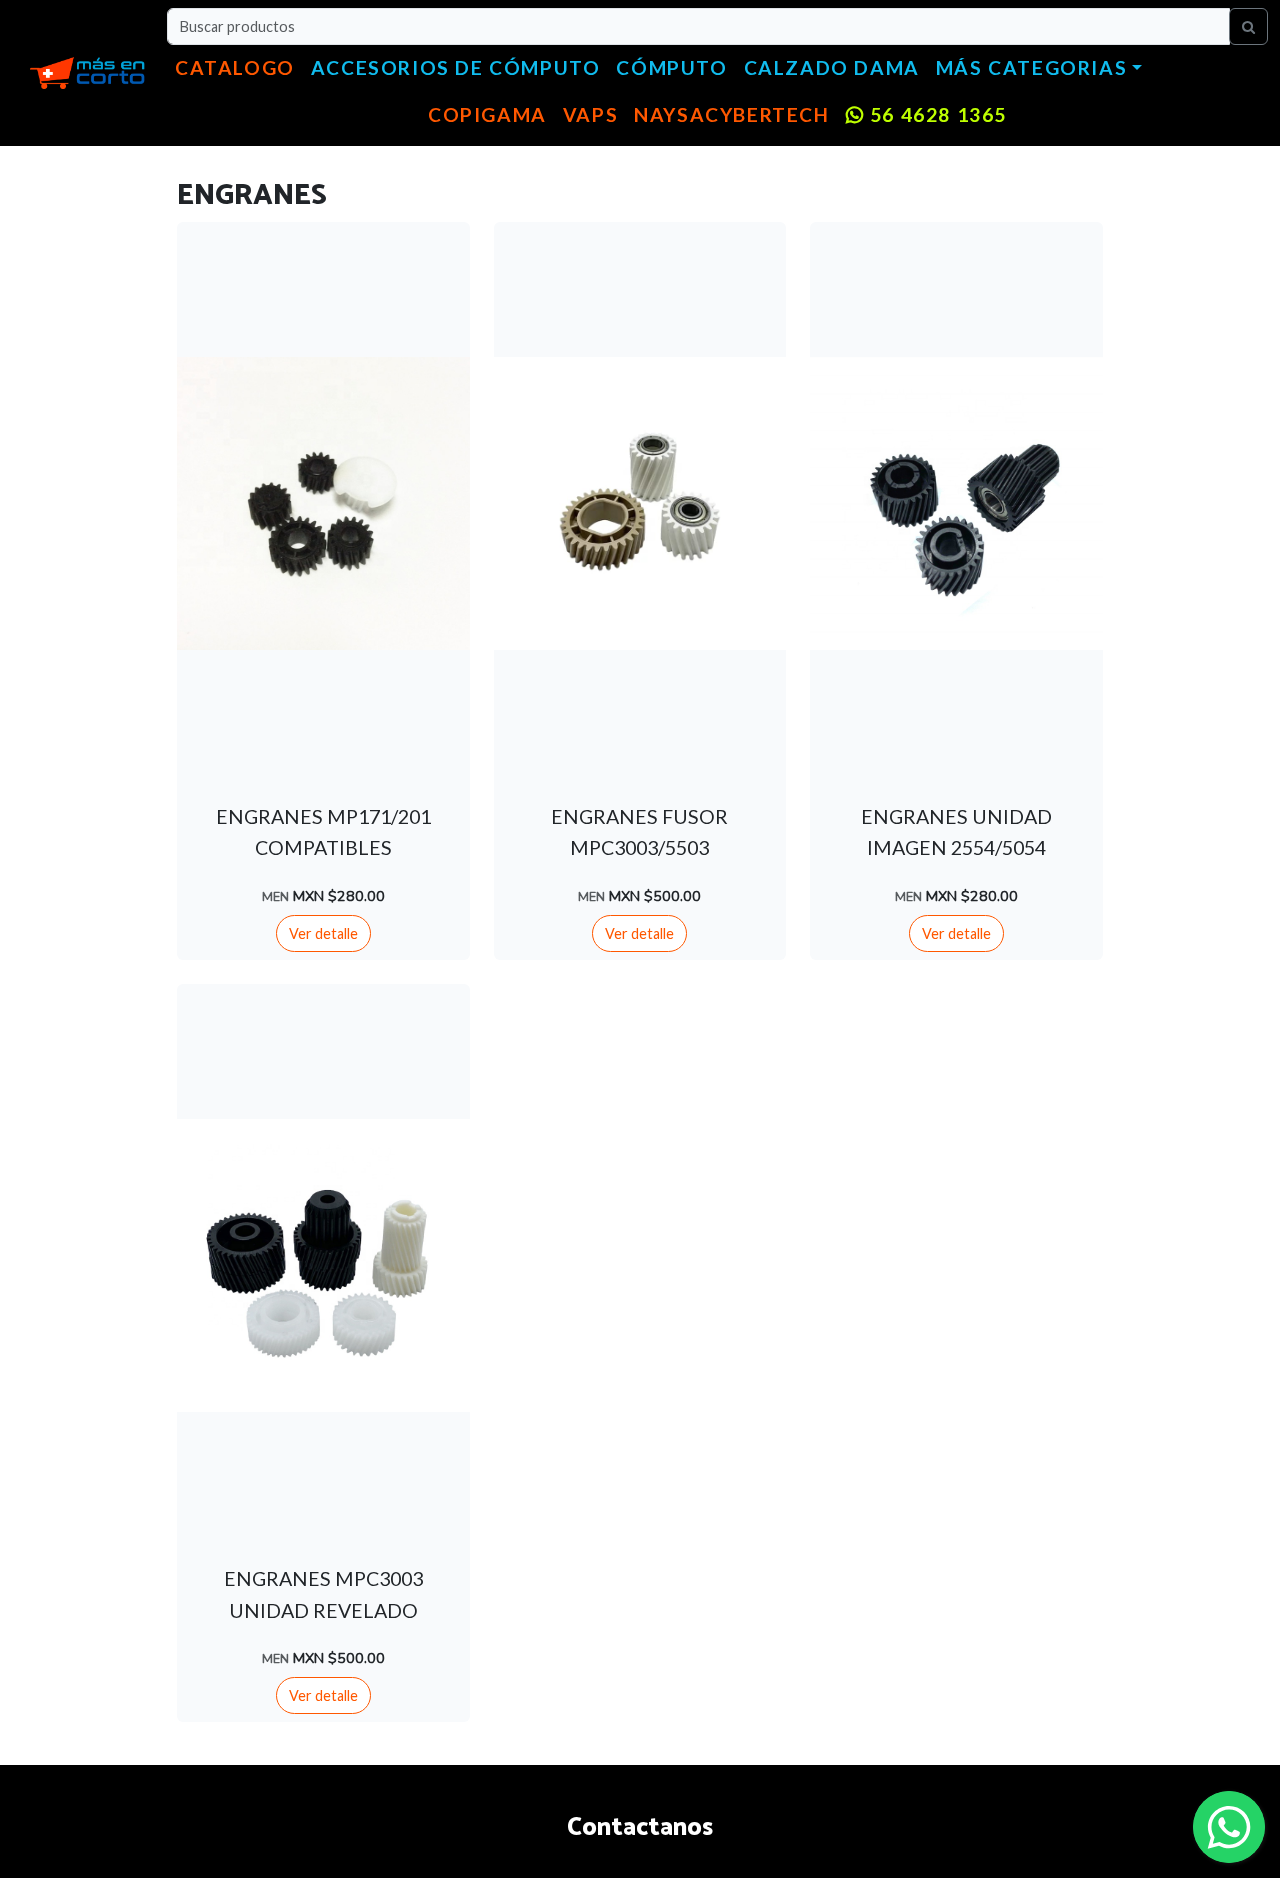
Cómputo (671, 67)
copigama (487, 114)
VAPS (590, 114)
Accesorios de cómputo (456, 67)
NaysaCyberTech (731, 114)
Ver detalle (323, 933)
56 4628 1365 (935, 114)
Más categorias (1031, 67)
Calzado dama (832, 67)
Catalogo (235, 67)
